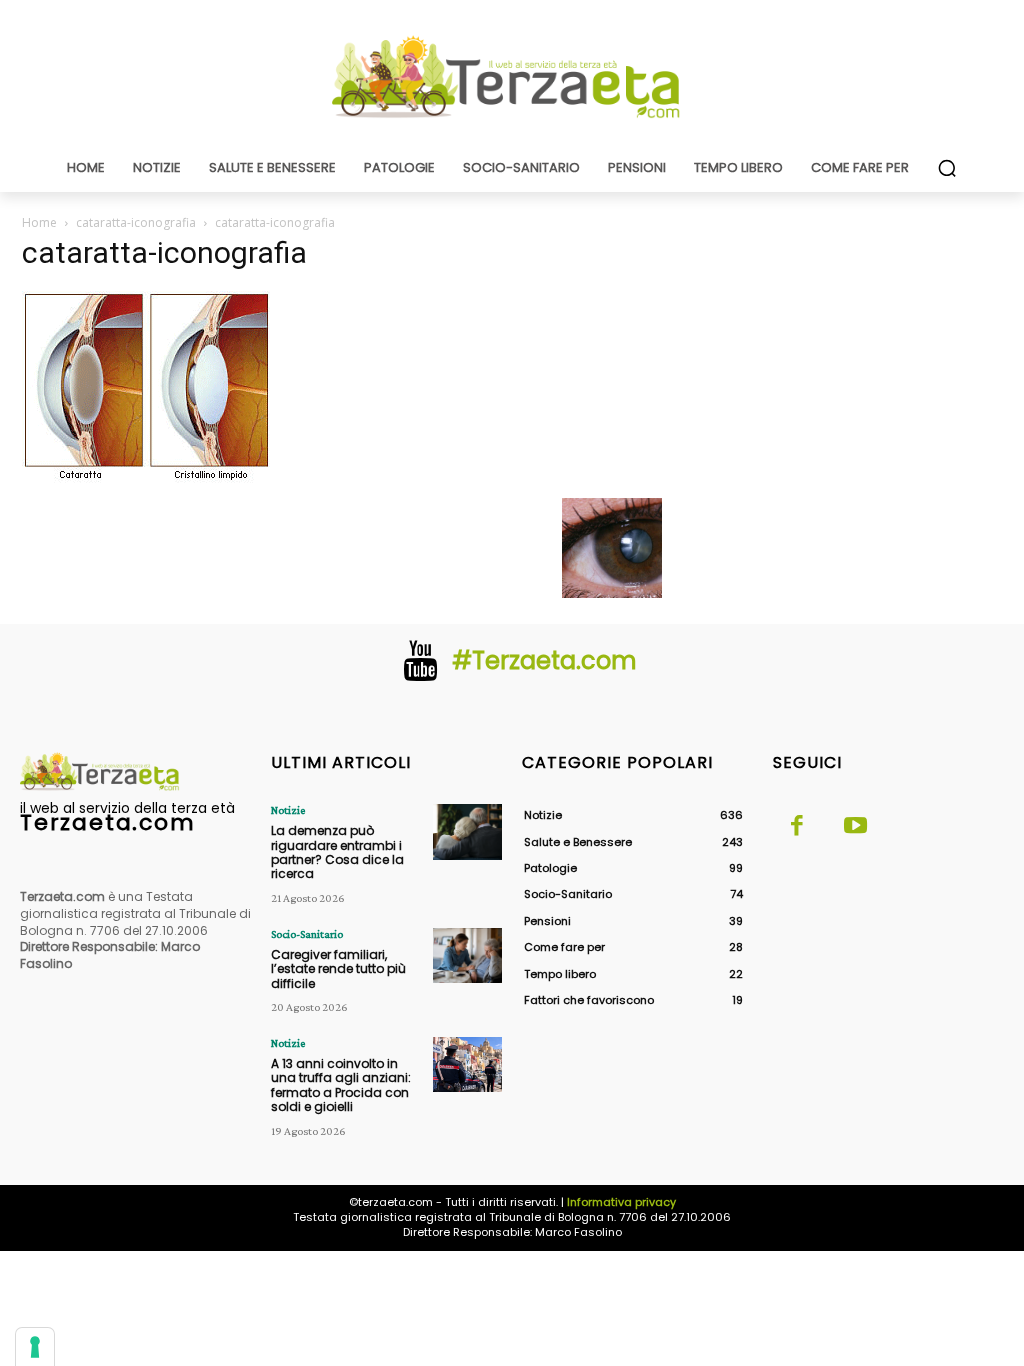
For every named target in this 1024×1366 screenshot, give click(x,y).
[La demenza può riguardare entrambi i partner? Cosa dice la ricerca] (467, 831)
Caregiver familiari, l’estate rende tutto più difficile (338, 969)
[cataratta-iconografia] (147, 477)
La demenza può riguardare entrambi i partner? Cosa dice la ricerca (337, 852)
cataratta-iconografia (136, 222)
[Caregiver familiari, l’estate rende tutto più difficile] (467, 955)
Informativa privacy (621, 1202)
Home (39, 222)
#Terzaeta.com (544, 660)
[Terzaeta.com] (512, 77)
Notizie (288, 810)
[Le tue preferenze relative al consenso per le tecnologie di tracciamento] (35, 1347)
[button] (947, 168)
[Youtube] (855, 827)
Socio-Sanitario (307, 934)
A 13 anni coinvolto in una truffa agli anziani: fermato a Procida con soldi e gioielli (341, 1085)
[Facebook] (797, 827)
